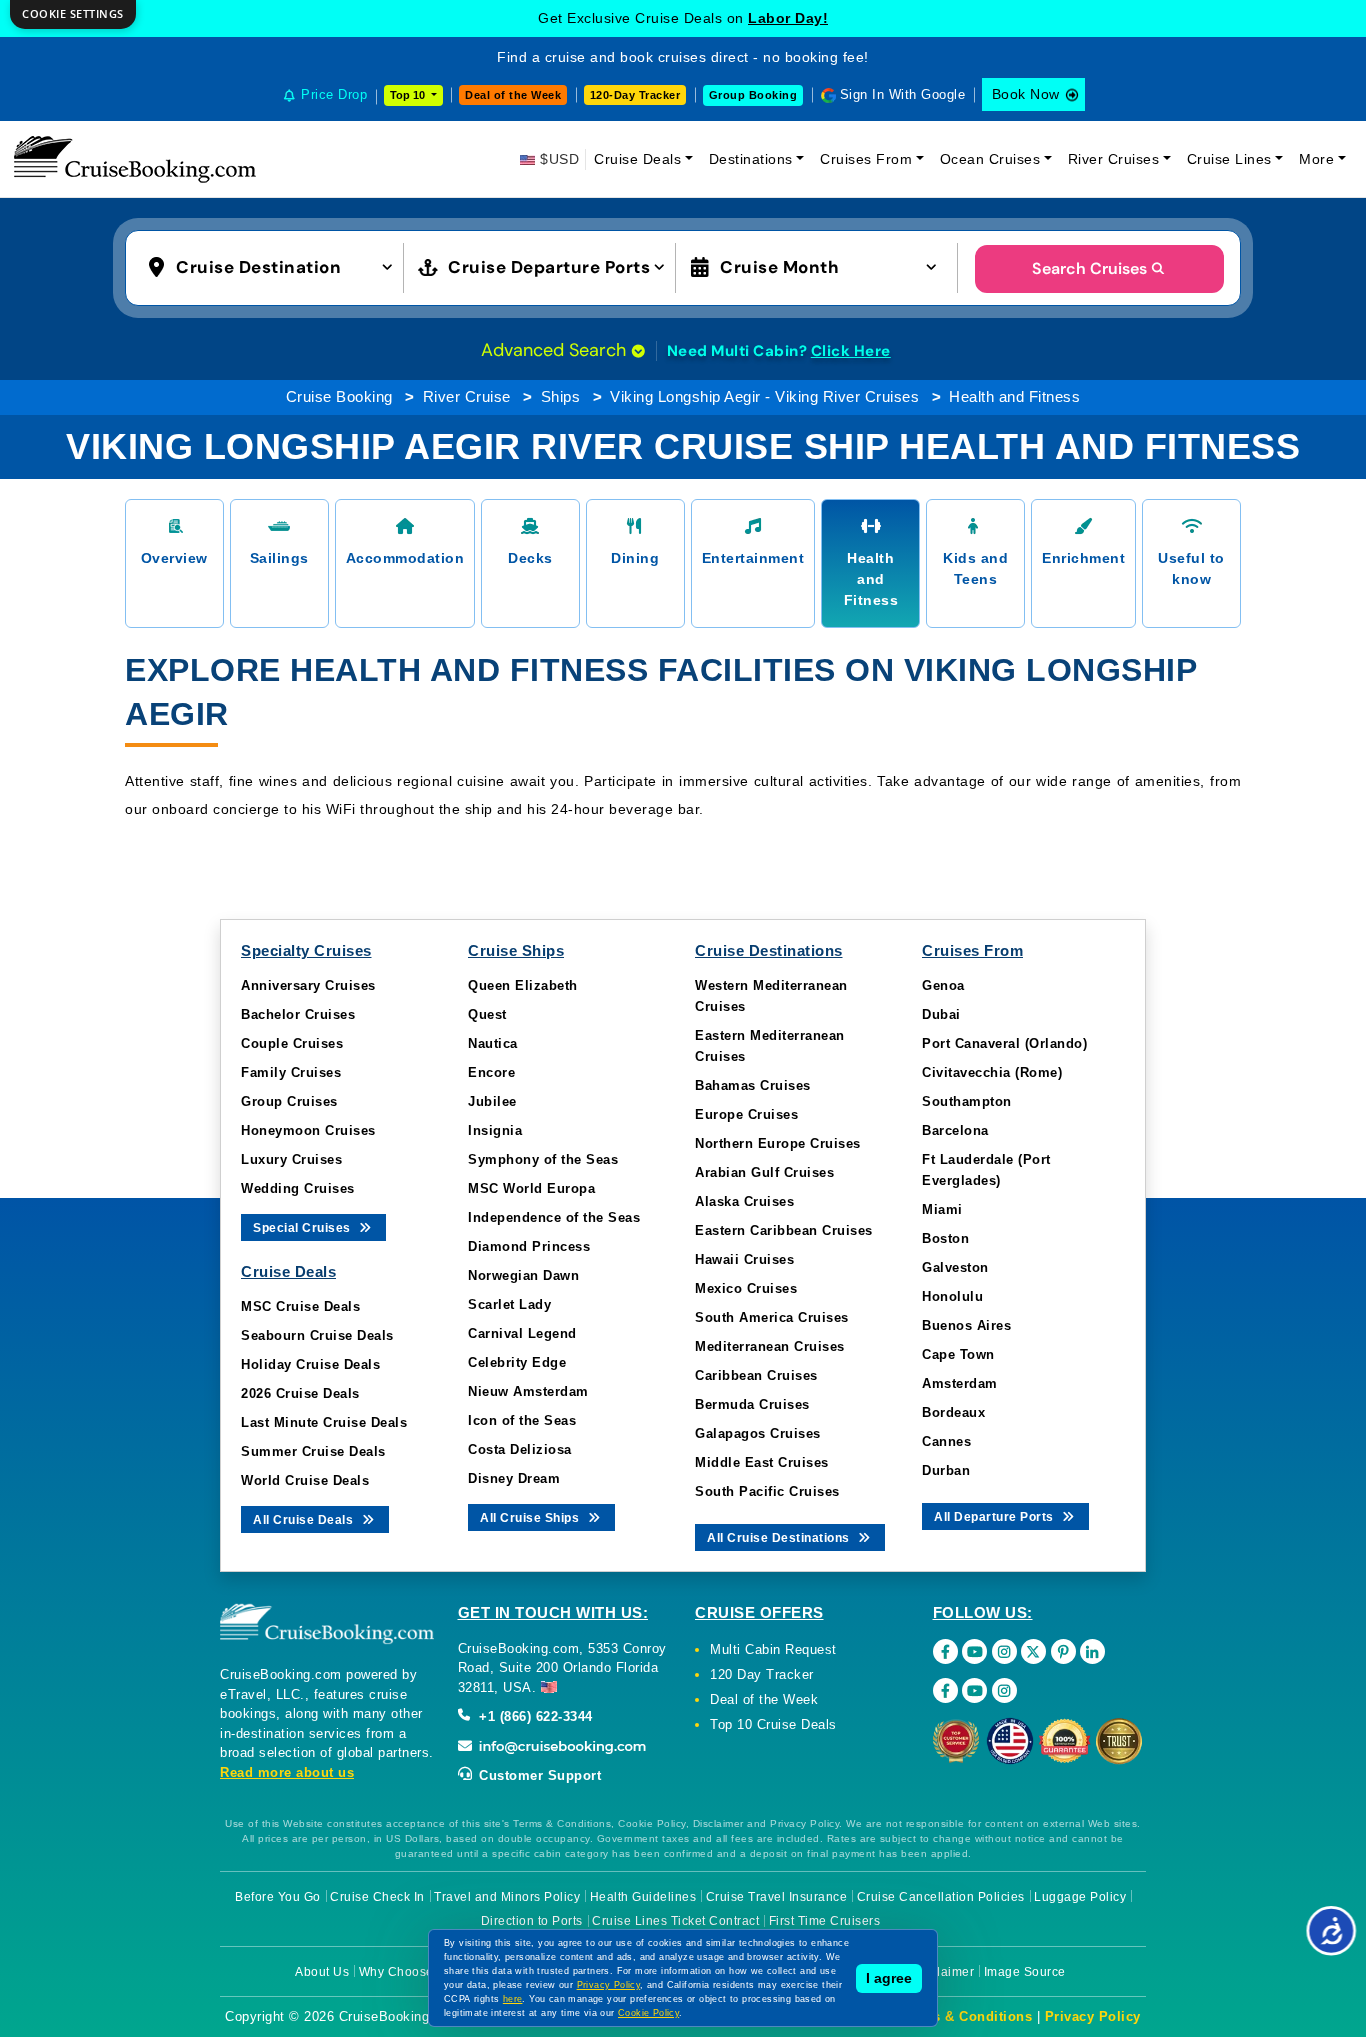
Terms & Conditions (966, 2016)
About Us (322, 1972)
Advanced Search (556, 350)
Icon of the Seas (522, 1420)
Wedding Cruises (298, 1188)
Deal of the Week (513, 95)
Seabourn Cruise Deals (317, 1335)
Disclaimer (942, 1972)
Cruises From (866, 159)
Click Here (851, 351)
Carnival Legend (522, 1333)
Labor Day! (788, 18)
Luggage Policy (1080, 1897)
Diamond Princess (529, 1246)
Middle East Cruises (762, 1462)
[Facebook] (945, 1651)
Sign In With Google (903, 94)
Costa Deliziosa (520, 1449)
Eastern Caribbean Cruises (784, 1230)
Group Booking (753, 95)
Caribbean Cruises (756, 1375)
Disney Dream (514, 1478)
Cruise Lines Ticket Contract (675, 1921)
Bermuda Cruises (752, 1404)
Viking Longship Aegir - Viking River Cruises (764, 396)
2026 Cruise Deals (300, 1393)
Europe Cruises (746, 1114)
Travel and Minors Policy (507, 1897)
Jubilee (492, 1101)
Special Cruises (303, 1228)
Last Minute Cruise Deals (324, 1422)
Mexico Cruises (746, 1288)
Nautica (493, 1043)
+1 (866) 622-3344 (534, 1716)
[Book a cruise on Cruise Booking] (135, 159)
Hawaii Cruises (744, 1259)
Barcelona (955, 1130)
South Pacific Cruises (767, 1491)
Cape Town (958, 1354)
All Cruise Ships (531, 1518)
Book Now (1026, 94)
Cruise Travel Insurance (777, 1897)
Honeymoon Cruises (308, 1130)
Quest (487, 1014)
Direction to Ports (532, 1921)
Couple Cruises (292, 1043)
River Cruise (467, 396)
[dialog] (73, 14)
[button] (275, 266)
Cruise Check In (377, 1897)
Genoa (943, 985)
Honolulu (952, 1296)
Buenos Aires (966, 1325)
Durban (946, 1470)
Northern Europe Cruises (778, 1143)
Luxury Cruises (291, 1159)
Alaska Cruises (744, 1201)
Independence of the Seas (554, 1217)
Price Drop (334, 94)
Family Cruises (291, 1072)
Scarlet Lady (509, 1304)
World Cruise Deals (305, 1480)
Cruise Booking (339, 396)
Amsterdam (960, 1383)
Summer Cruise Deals (313, 1451)
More (1316, 159)
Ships (561, 396)
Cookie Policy (648, 2013)
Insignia (495, 1130)
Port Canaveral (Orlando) (1004, 1043)
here (513, 1999)
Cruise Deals (637, 159)
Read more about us (287, 1772)
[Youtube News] (974, 1690)
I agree (889, 1978)
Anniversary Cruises (308, 985)
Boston (945, 1238)
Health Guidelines (643, 1897)
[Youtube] (974, 1651)
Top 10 (409, 95)
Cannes (946, 1441)
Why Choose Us (406, 1972)
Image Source (1025, 1972)
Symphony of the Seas (543, 1159)
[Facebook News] (945, 1690)
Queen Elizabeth (523, 985)
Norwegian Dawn (523, 1275)
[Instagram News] (1004, 1690)
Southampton (967, 1101)
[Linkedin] (1092, 1651)
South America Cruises (772, 1317)
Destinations (751, 159)
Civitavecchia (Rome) (992, 1072)
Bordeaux (953, 1412)
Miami (942, 1209)
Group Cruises (289, 1101)
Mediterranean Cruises (770, 1346)
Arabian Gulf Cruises (764, 1172)
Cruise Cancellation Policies (941, 1897)
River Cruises (1114, 159)
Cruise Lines (1229, 159)
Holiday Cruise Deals (310, 1364)
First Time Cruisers (825, 1921)
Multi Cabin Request (773, 1649)
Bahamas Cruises (753, 1085)
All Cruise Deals (305, 1520)
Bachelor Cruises (298, 1014)
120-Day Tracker (635, 95)
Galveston (955, 1267)
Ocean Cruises (990, 159)
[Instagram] (1004, 1651)
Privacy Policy (1093, 2016)
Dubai (941, 1014)
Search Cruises (1089, 268)
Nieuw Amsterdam (528, 1391)
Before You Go (278, 1897)
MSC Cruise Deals (300, 1306)
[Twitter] (1033, 1651)
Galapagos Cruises (758, 1433)
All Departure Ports (995, 1517)
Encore (491, 1072)
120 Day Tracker (762, 1674)
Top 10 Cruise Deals (773, 1724)
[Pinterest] (1063, 1651)
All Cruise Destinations (780, 1538)
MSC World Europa (531, 1188)
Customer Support (538, 1775)
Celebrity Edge (517, 1362)
